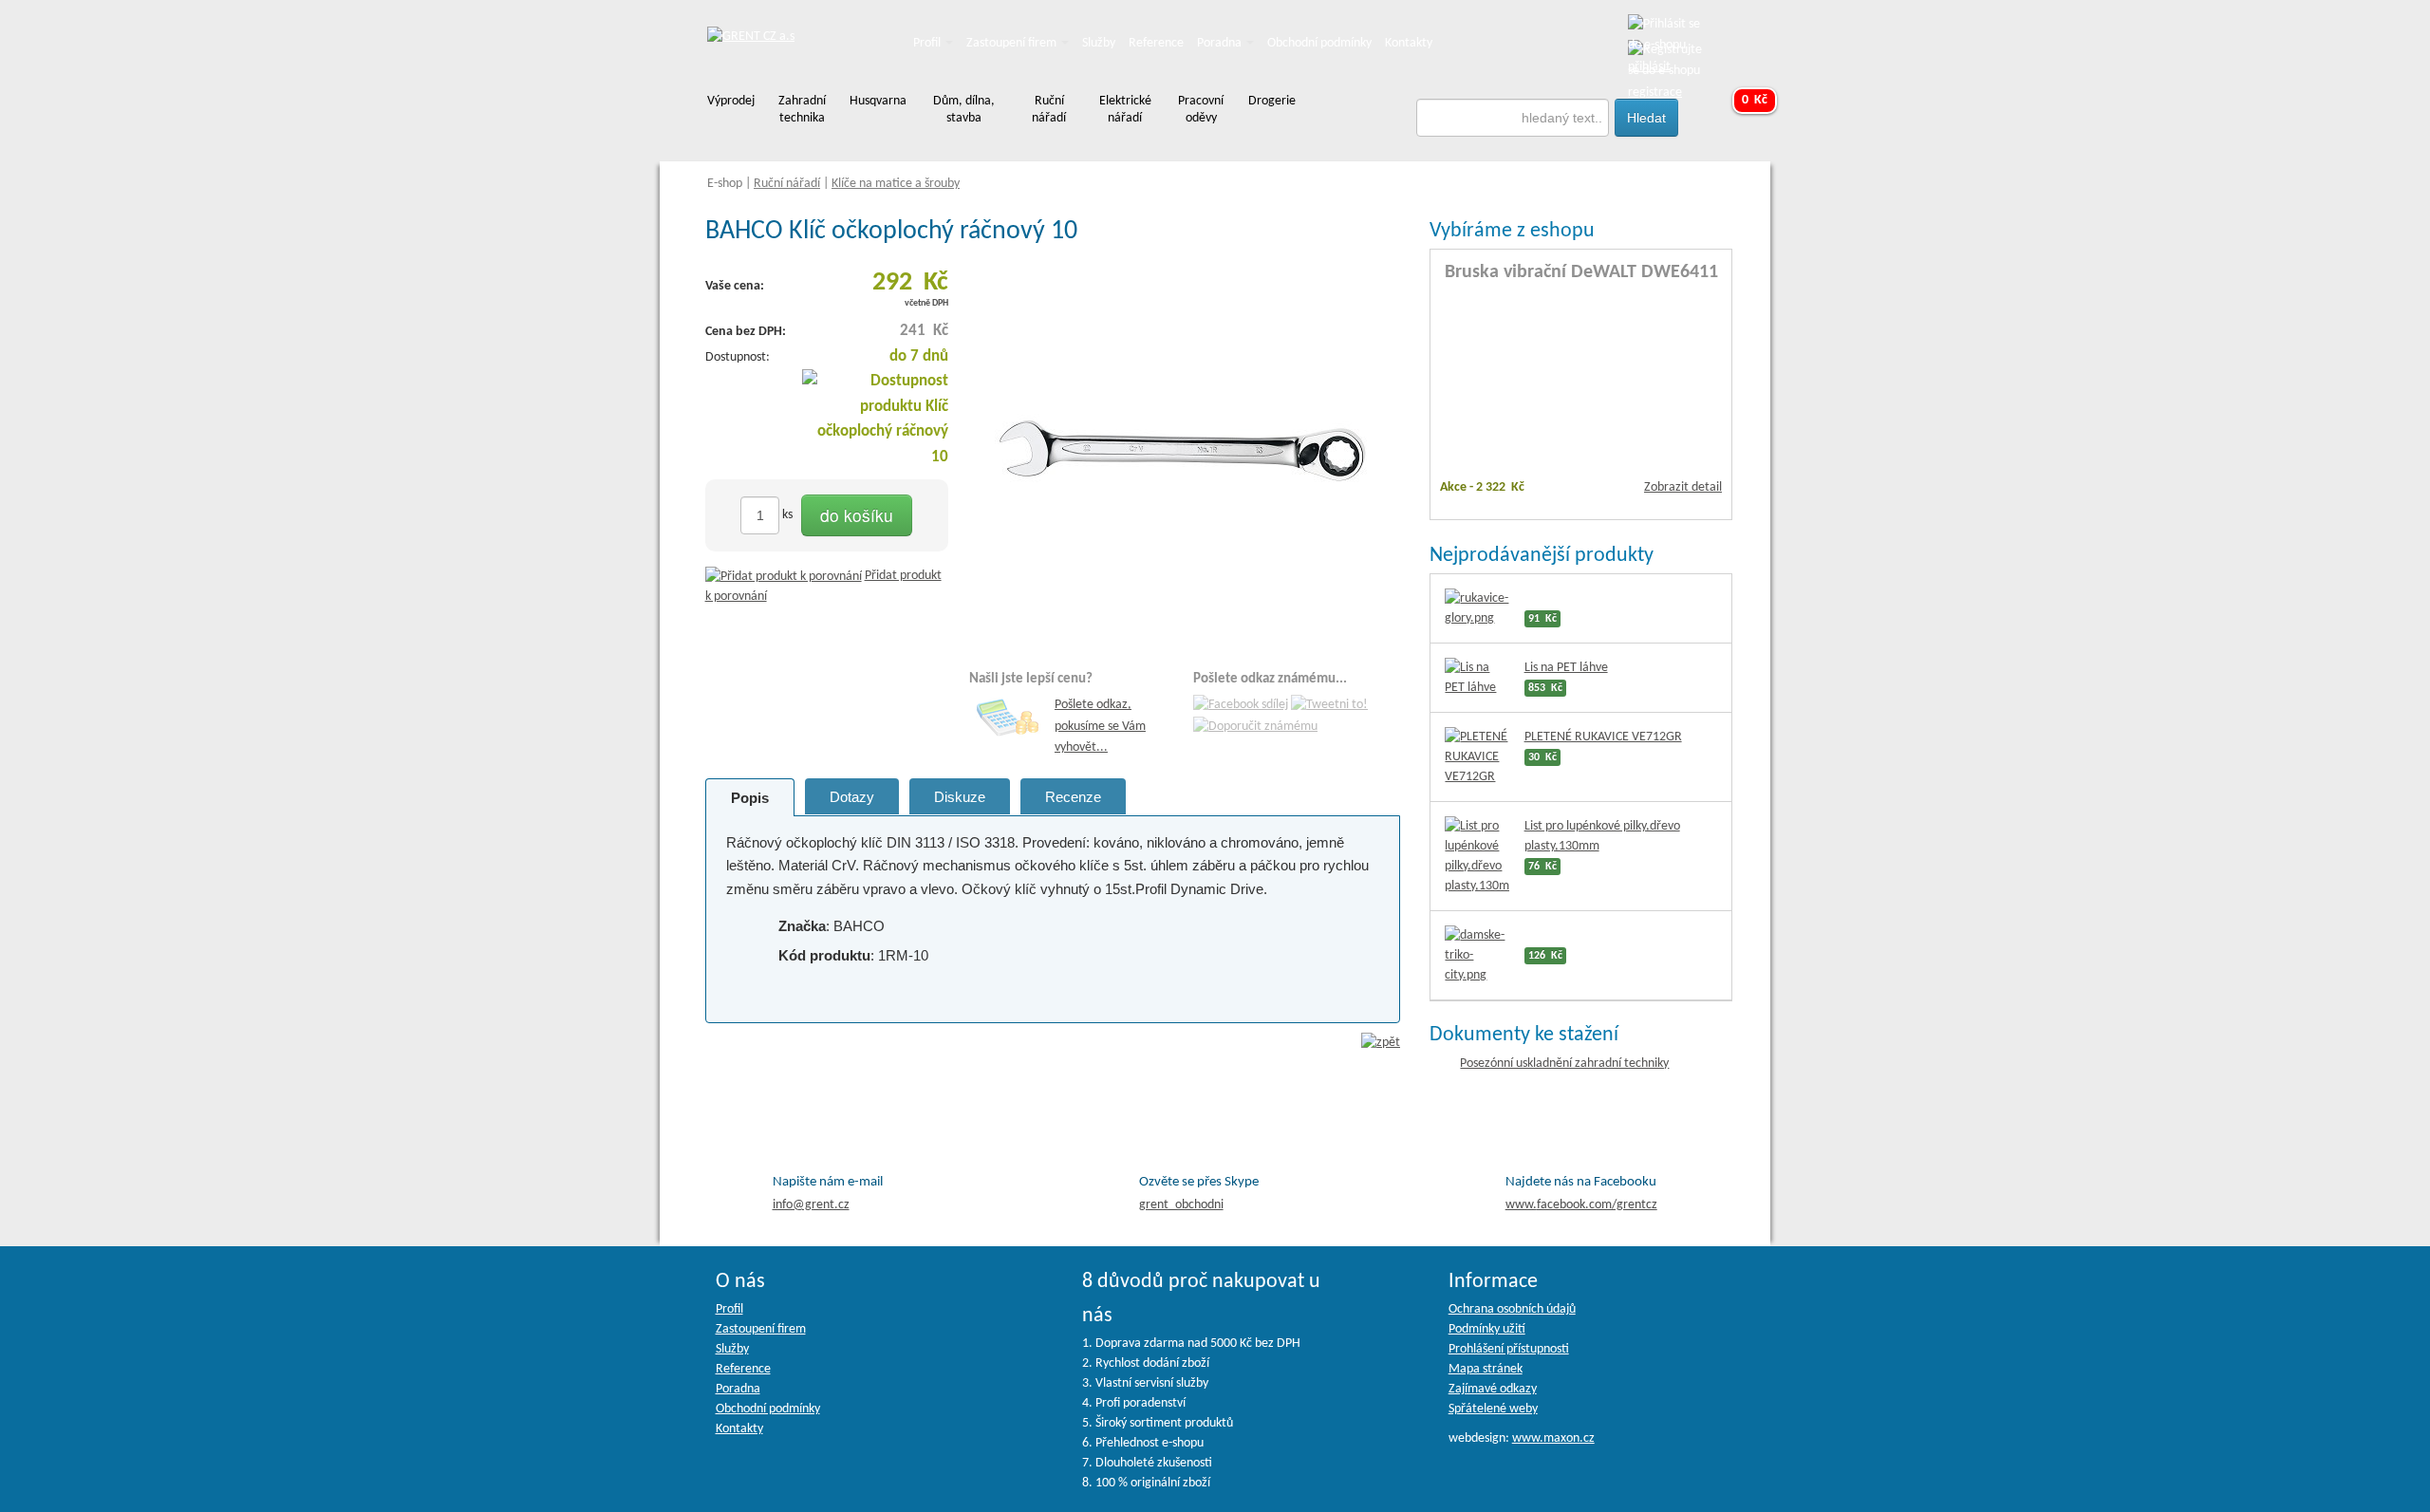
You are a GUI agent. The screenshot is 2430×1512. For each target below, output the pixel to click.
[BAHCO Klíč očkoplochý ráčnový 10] (1185, 451)
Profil (928, 43)
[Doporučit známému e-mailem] (1255, 727)
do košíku (857, 515)
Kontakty (1409, 43)
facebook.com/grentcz (1581, 1205)
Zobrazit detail (1683, 487)
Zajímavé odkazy (1493, 1389)
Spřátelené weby (1493, 1409)
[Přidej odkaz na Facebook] (1241, 706)
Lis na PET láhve (1566, 668)
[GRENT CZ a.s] (751, 37)
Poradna (1221, 43)
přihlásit (1649, 67)
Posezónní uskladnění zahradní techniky (1564, 1064)
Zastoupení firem (1013, 43)
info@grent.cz (811, 1205)
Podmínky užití (1487, 1329)
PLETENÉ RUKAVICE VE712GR (1603, 737)
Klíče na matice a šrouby (896, 184)
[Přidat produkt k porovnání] (784, 576)
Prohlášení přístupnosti (1509, 1349)
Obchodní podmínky (1319, 43)
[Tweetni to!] (1329, 706)
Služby (1099, 43)
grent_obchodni (1181, 1205)
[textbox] (1513, 118)
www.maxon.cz (1553, 1438)
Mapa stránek (1486, 1369)
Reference (1156, 43)
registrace (1655, 93)
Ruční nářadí (787, 184)
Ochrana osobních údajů (1512, 1309)
